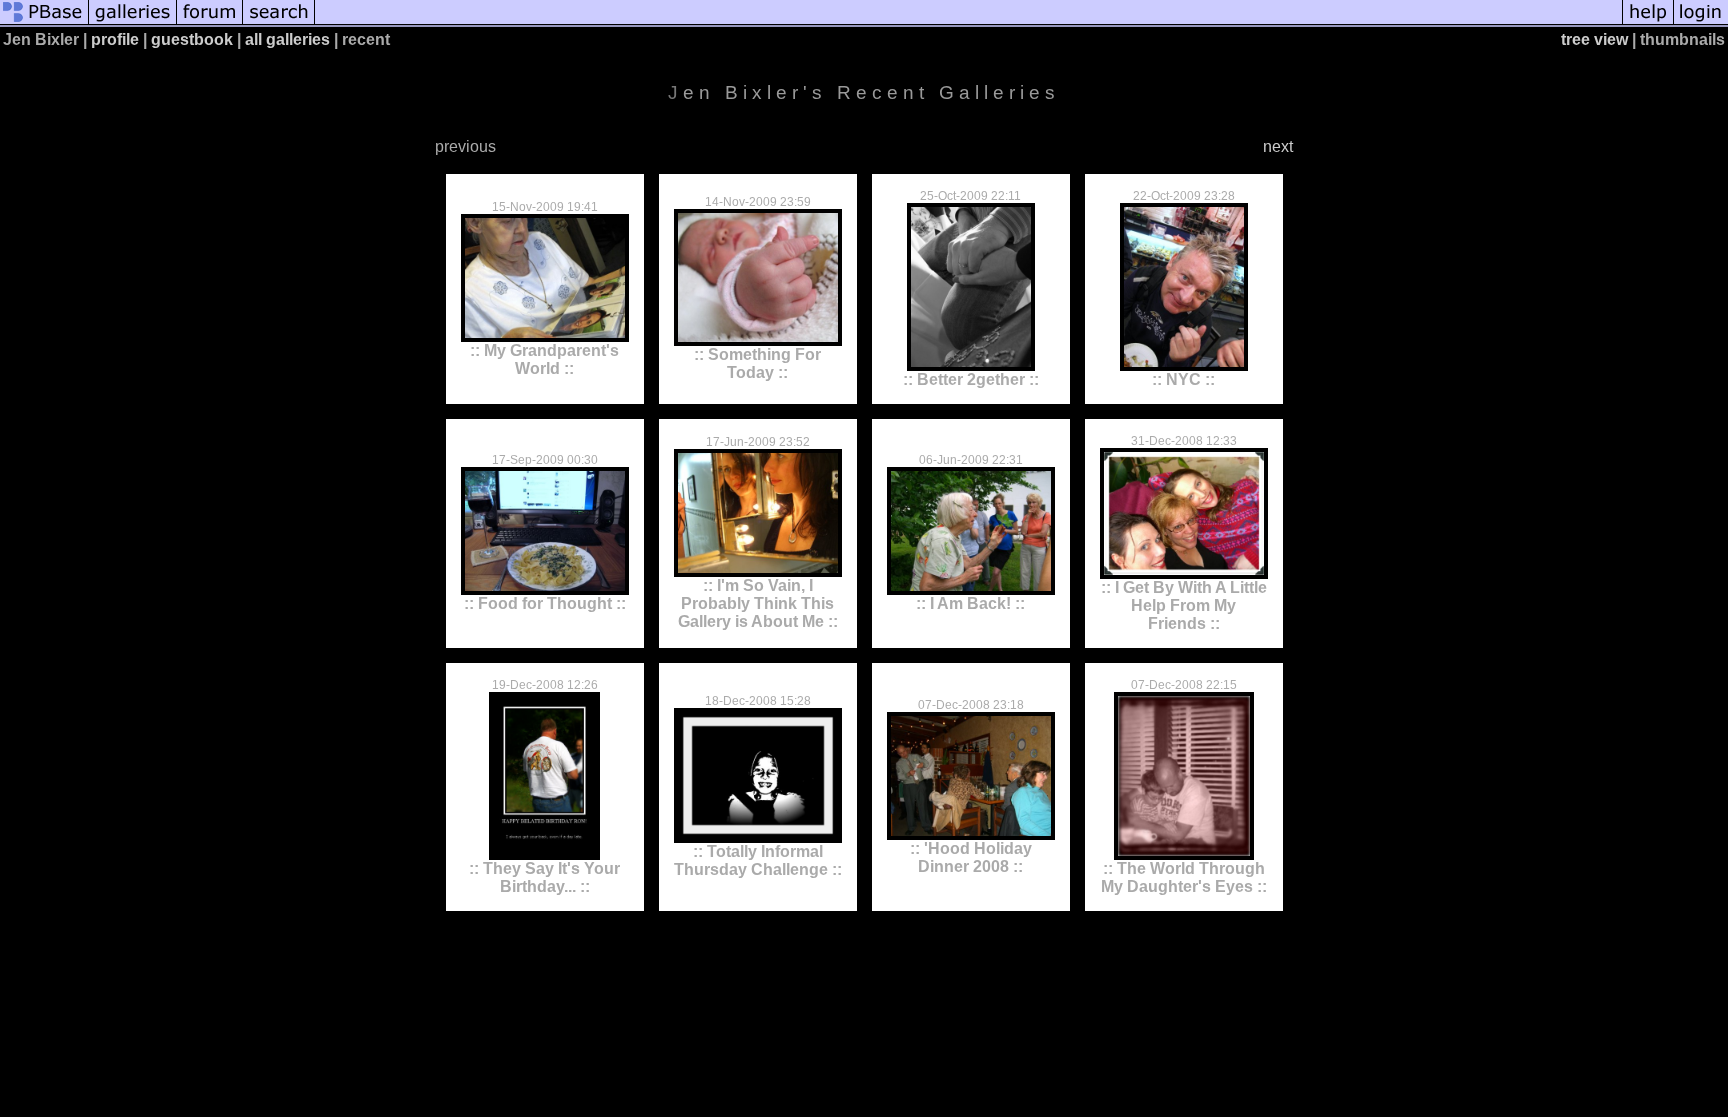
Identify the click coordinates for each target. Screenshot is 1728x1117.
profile (115, 39)
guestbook (192, 39)
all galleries (287, 39)
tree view (1594, 39)
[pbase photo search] (279, 22)
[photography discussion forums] (210, 22)
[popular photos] (968, 22)
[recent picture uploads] (133, 22)
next (1278, 146)
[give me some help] (1648, 22)
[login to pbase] (1701, 22)
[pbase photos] (44, 22)
